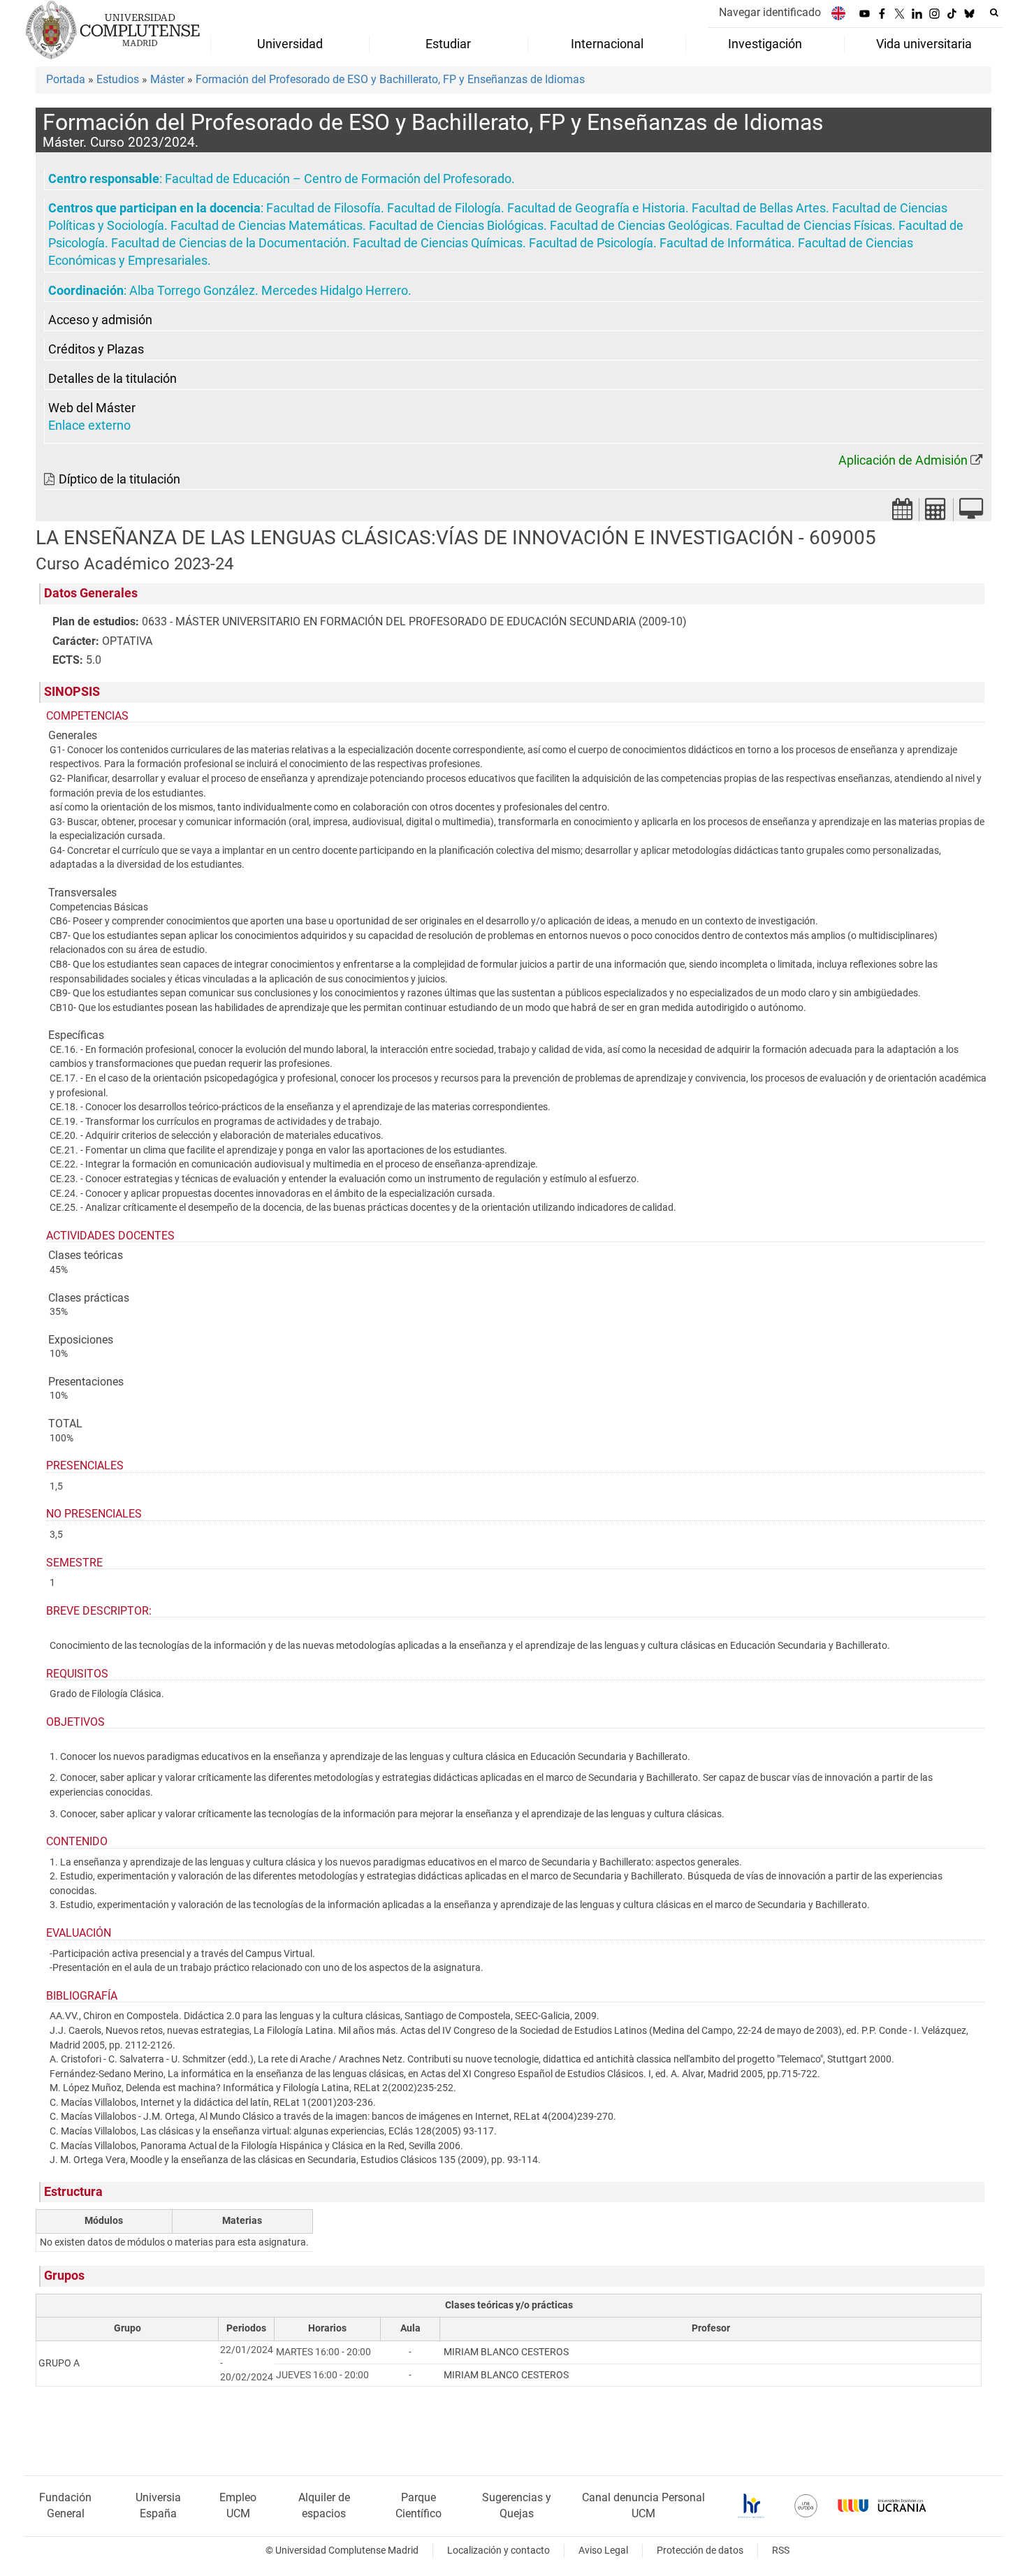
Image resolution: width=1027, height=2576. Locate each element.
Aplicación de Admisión (903, 460)
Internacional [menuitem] (607, 44)
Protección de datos (700, 2550)
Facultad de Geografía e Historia (596, 208)
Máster (167, 79)
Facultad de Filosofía (323, 208)
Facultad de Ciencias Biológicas (456, 226)
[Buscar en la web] (994, 13)
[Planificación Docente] (903, 513)
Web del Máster (92, 408)
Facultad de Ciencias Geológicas (640, 226)
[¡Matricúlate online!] (971, 513)
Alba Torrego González (192, 291)
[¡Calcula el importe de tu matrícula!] (936, 513)
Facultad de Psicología (591, 243)
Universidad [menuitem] (290, 44)
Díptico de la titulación (119, 479)
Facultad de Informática (726, 243)
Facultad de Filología (444, 208)
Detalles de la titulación (112, 379)
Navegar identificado (770, 12)
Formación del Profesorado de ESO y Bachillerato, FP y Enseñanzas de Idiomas (390, 79)
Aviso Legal (603, 2550)
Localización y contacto (498, 2550)
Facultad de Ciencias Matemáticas (267, 226)
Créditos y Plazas (96, 349)
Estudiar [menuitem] (448, 44)
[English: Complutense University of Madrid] (838, 13)
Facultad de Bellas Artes (759, 208)
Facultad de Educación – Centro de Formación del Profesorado (338, 179)
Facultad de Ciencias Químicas (438, 243)
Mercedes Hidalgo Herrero (335, 291)
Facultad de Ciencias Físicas (814, 226)
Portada (66, 79)
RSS (781, 2550)
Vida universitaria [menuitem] (924, 44)
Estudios (118, 79)
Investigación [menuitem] (765, 44)
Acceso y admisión (100, 320)
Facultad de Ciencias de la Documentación (229, 243)
